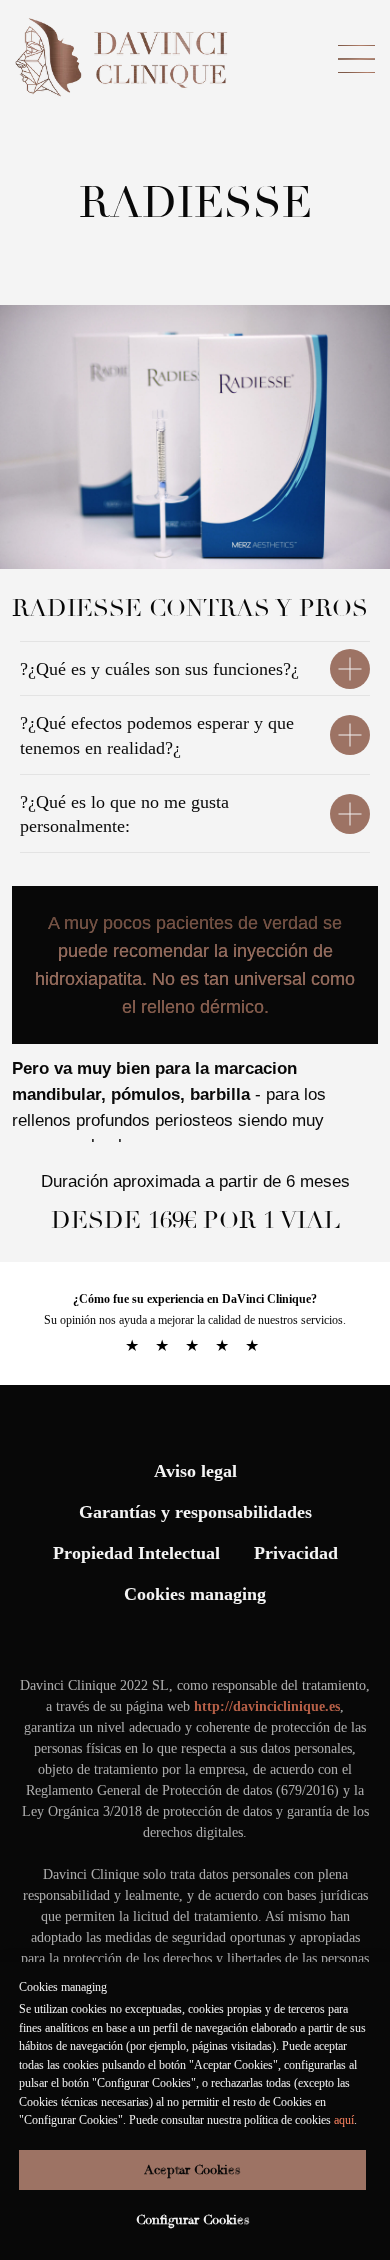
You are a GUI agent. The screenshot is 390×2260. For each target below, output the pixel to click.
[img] (124, 59)
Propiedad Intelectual (136, 1553)
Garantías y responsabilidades (195, 1512)
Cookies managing (195, 1594)
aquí (344, 2120)
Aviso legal (195, 1471)
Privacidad (296, 1553)
